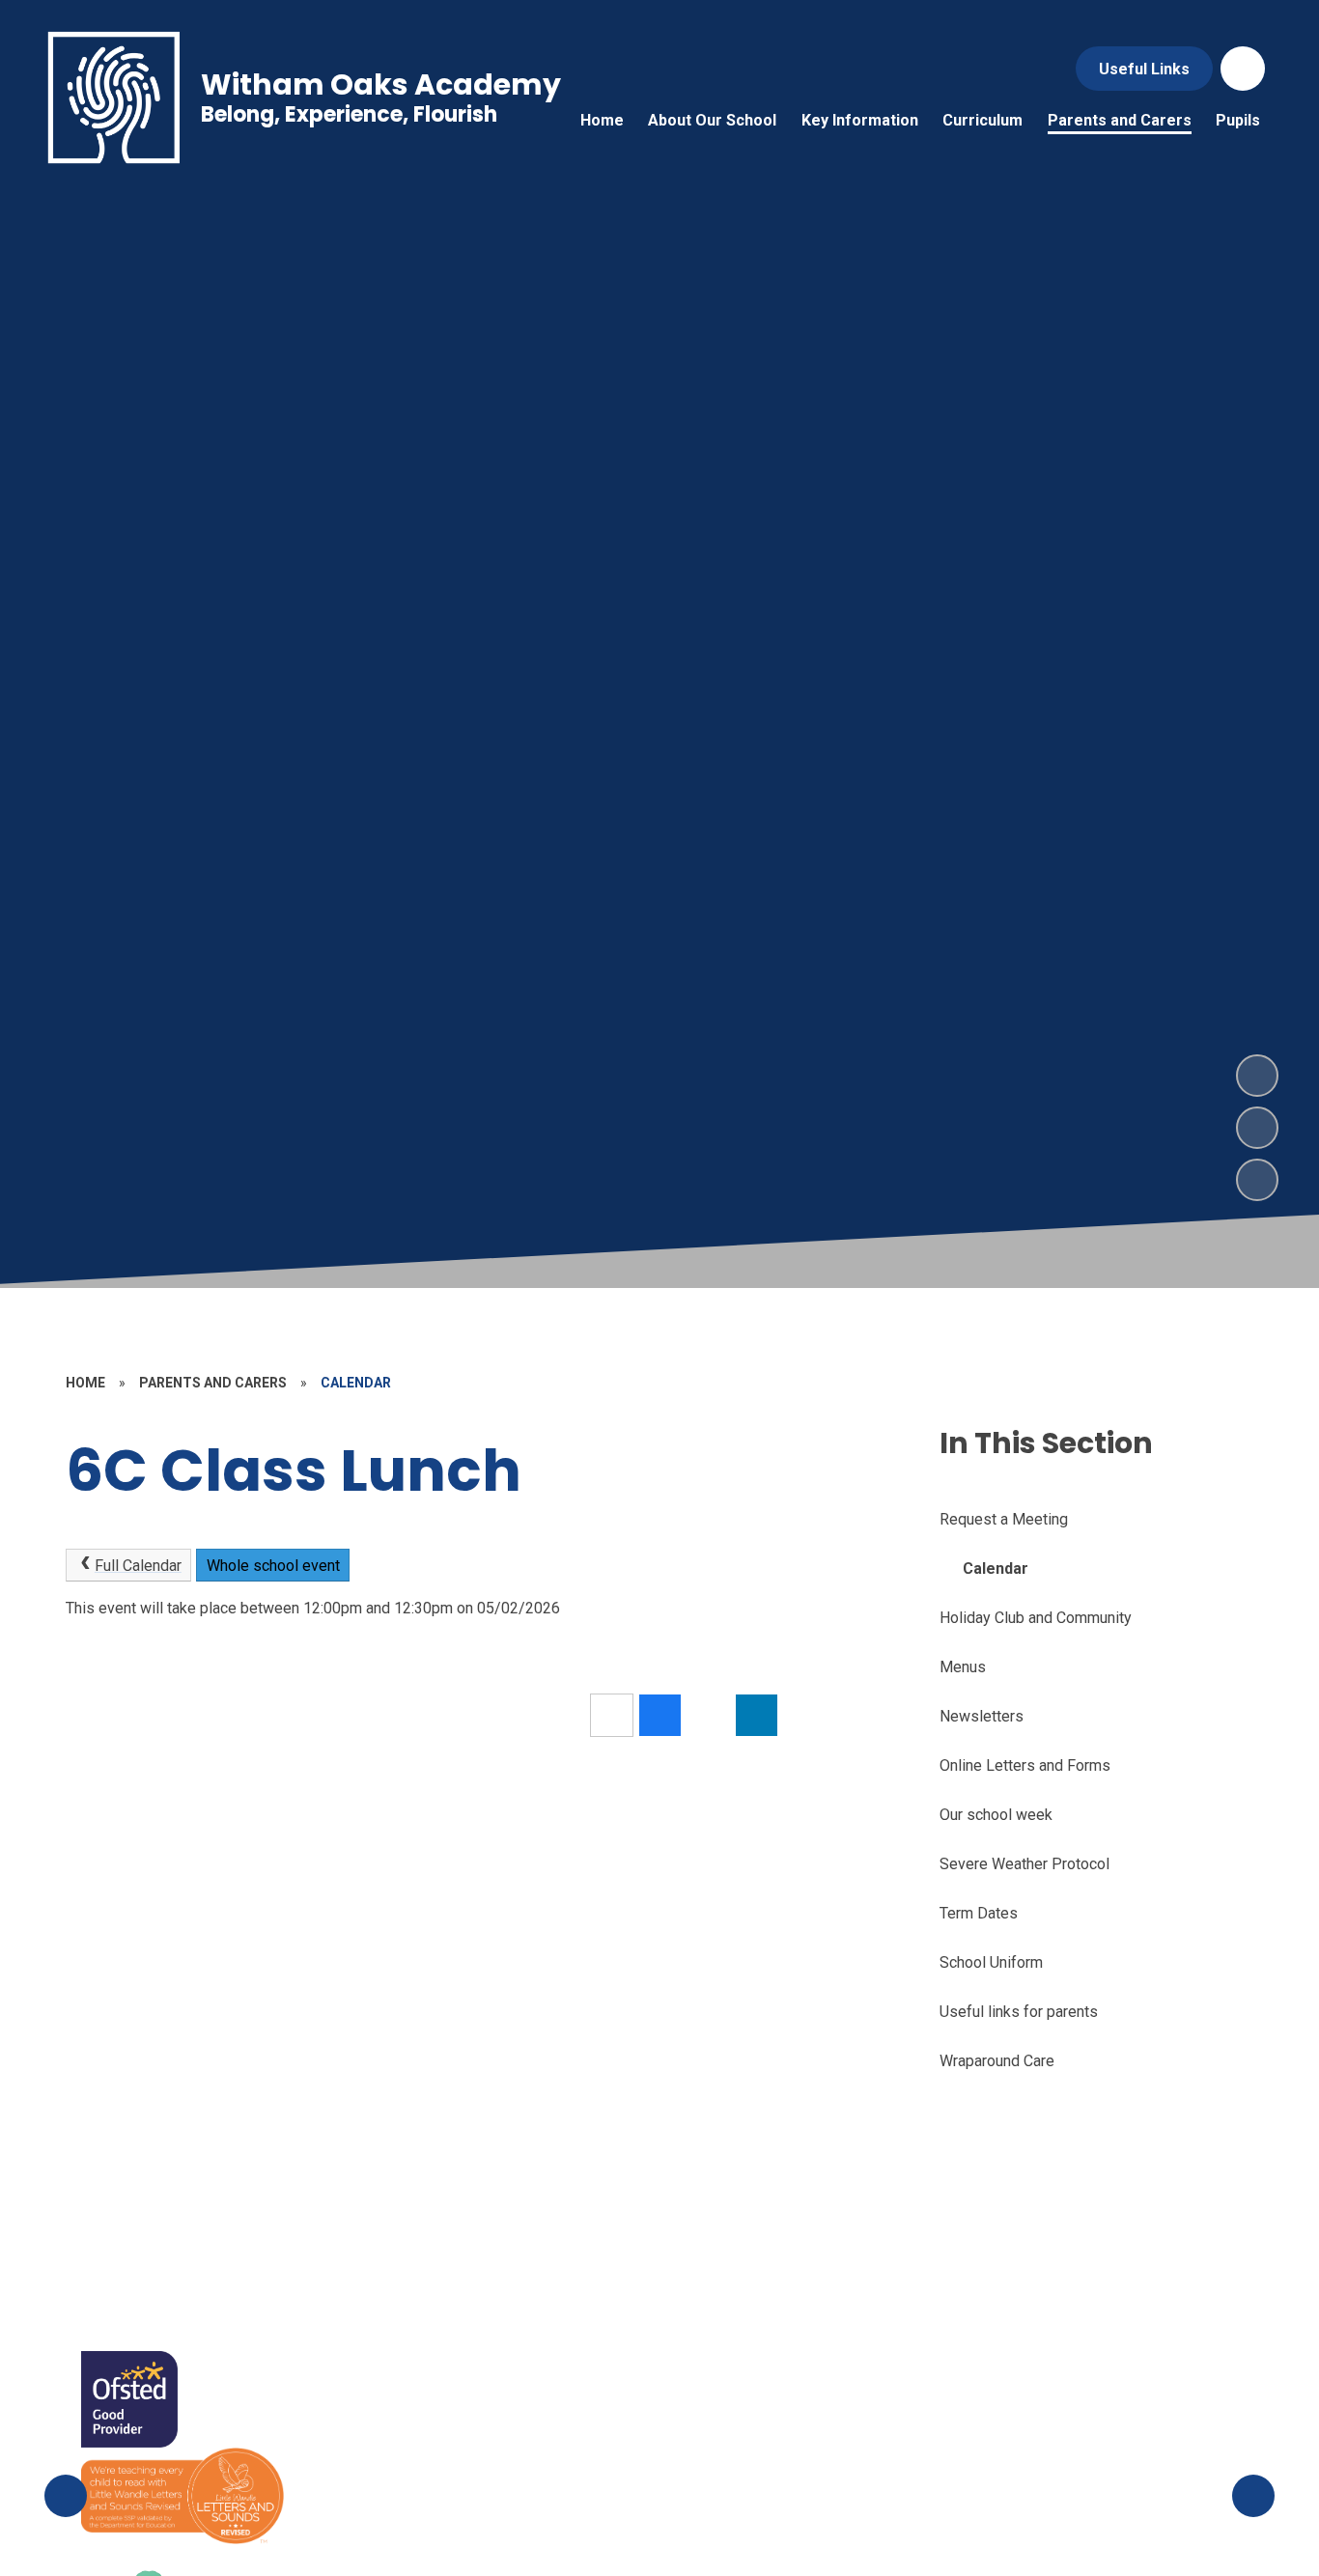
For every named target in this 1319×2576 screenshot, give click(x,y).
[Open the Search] (1243, 69)
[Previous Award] (66, 2496)
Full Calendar (138, 1566)
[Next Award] (1253, 2496)
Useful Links (1144, 69)
